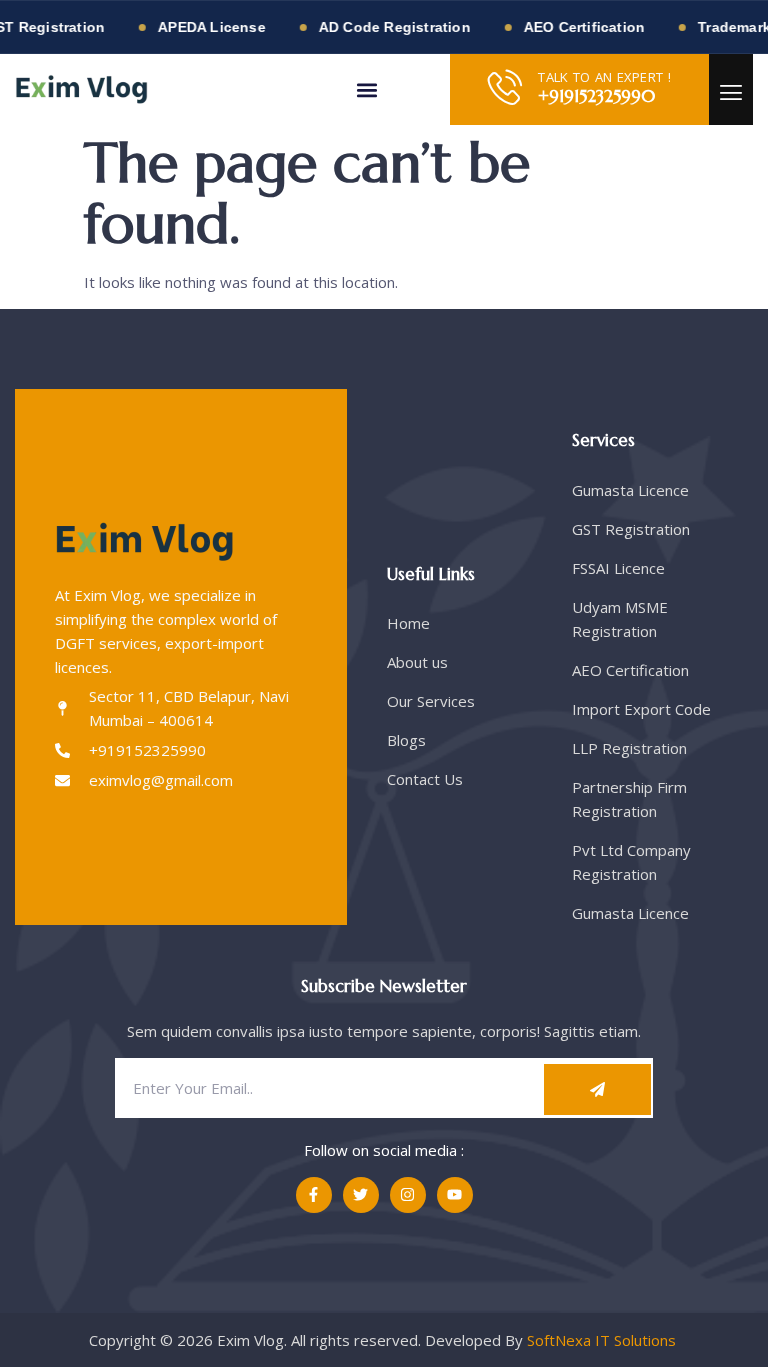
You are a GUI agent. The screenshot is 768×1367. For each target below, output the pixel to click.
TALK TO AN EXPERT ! (604, 77)
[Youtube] (455, 1195)
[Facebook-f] (314, 1195)
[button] (367, 89)
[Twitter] (361, 1195)
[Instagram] (408, 1195)
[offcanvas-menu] (731, 92)
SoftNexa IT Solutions (603, 1340)
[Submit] (597, 1089)
